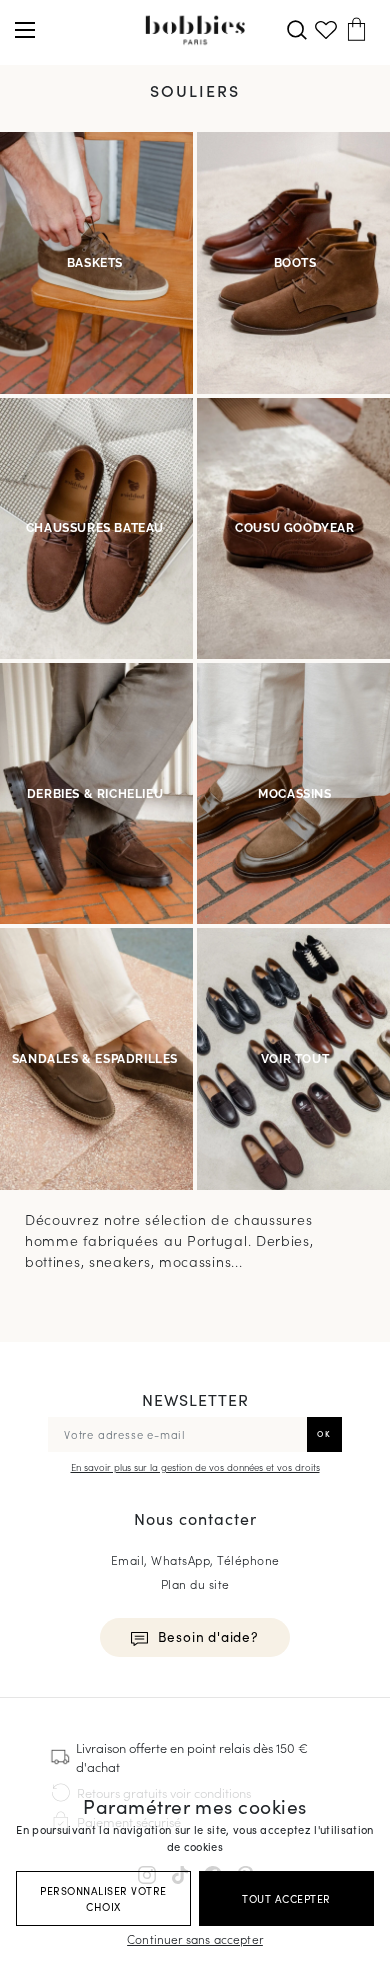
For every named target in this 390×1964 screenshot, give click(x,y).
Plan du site (195, 1583)
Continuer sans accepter (195, 1938)
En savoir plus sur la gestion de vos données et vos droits (195, 1467)
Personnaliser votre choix (103, 1898)
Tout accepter (286, 1898)
